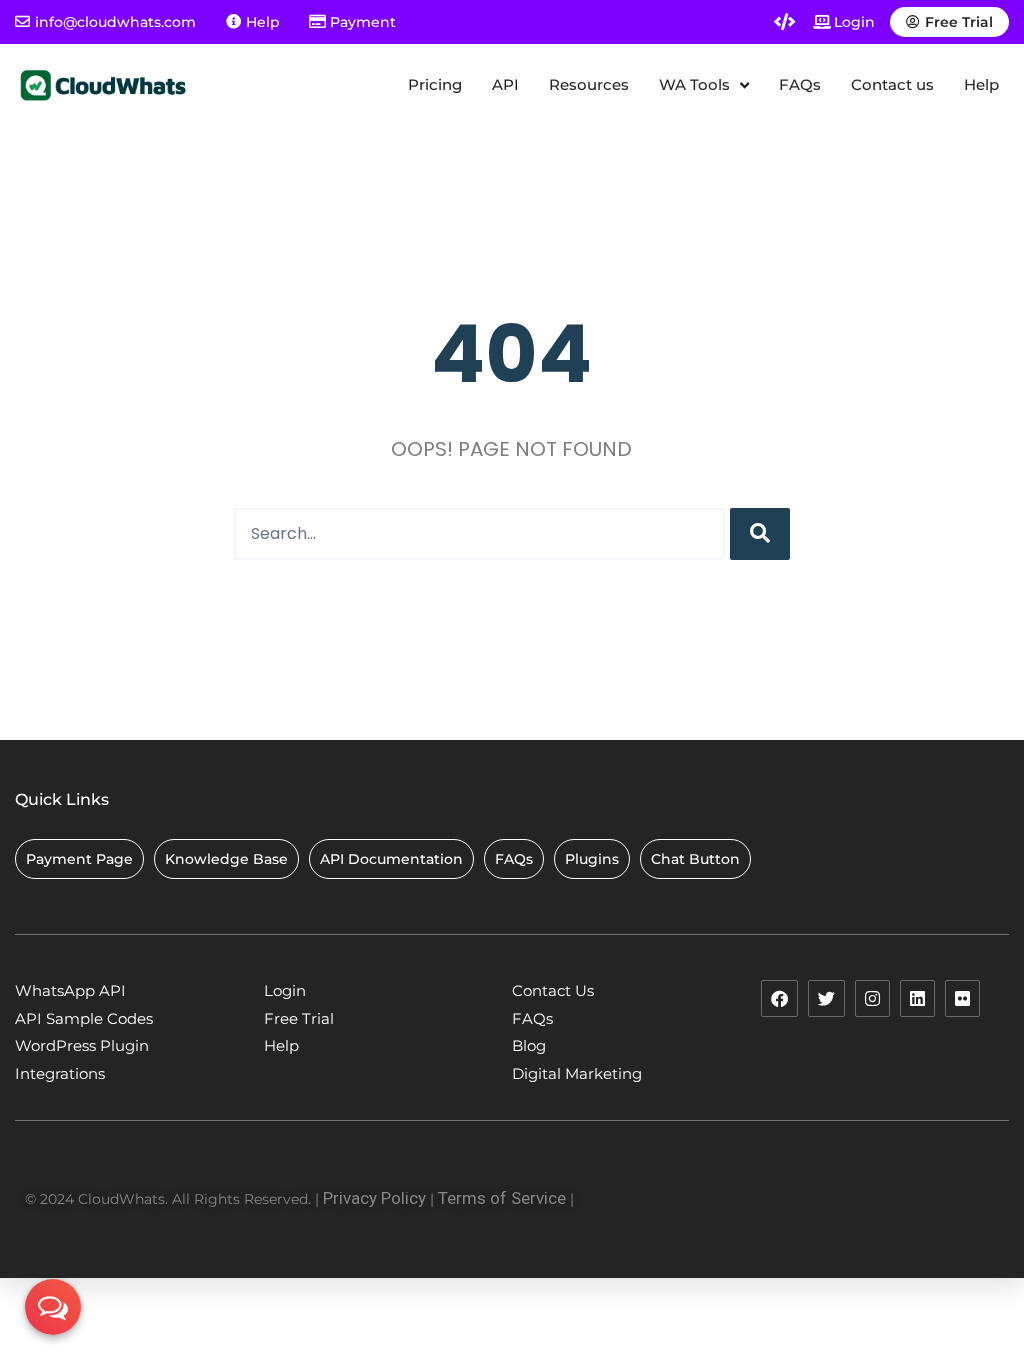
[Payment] (317, 21)
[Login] (822, 22)
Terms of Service (502, 1198)
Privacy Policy (374, 1198)
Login (854, 22)
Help (263, 22)
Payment (363, 22)
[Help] (233, 21)
